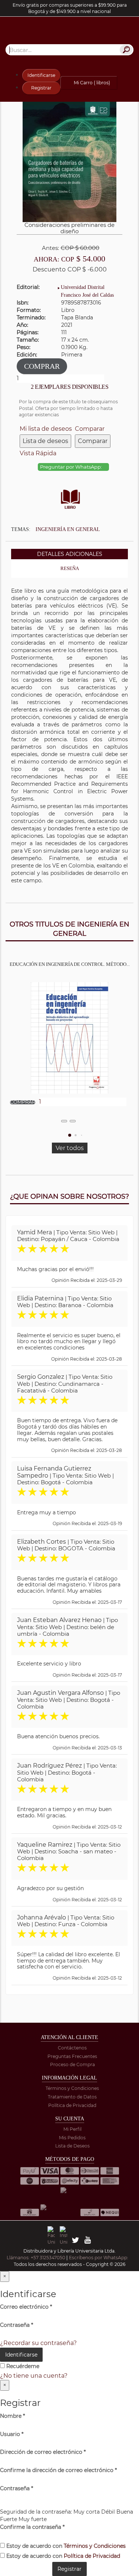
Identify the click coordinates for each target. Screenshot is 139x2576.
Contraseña (16, 2325)
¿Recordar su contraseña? (38, 2343)
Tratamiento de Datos (72, 2097)
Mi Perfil (72, 2129)
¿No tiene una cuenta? (34, 2376)
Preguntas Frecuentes (72, 2056)
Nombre (12, 2416)
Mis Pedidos (72, 2138)
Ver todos (70, 1148)
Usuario (12, 2434)
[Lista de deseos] (64, 1121)
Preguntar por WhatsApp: (72, 467)
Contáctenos (72, 2048)
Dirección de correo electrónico (43, 2452)
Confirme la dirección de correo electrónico (58, 2470)
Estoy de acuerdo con (65, 2546)
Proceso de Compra (72, 2064)
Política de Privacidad (72, 2105)
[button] (70, 1135)
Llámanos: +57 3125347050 (36, 2258)
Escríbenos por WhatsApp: (99, 2258)
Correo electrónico (26, 2307)
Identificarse (41, 75)
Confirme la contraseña (32, 2527)
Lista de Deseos (72, 2146)
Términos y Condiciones (72, 2088)
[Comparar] (73, 1121)
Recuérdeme (22, 2366)
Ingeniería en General (68, 529)
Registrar (41, 88)
